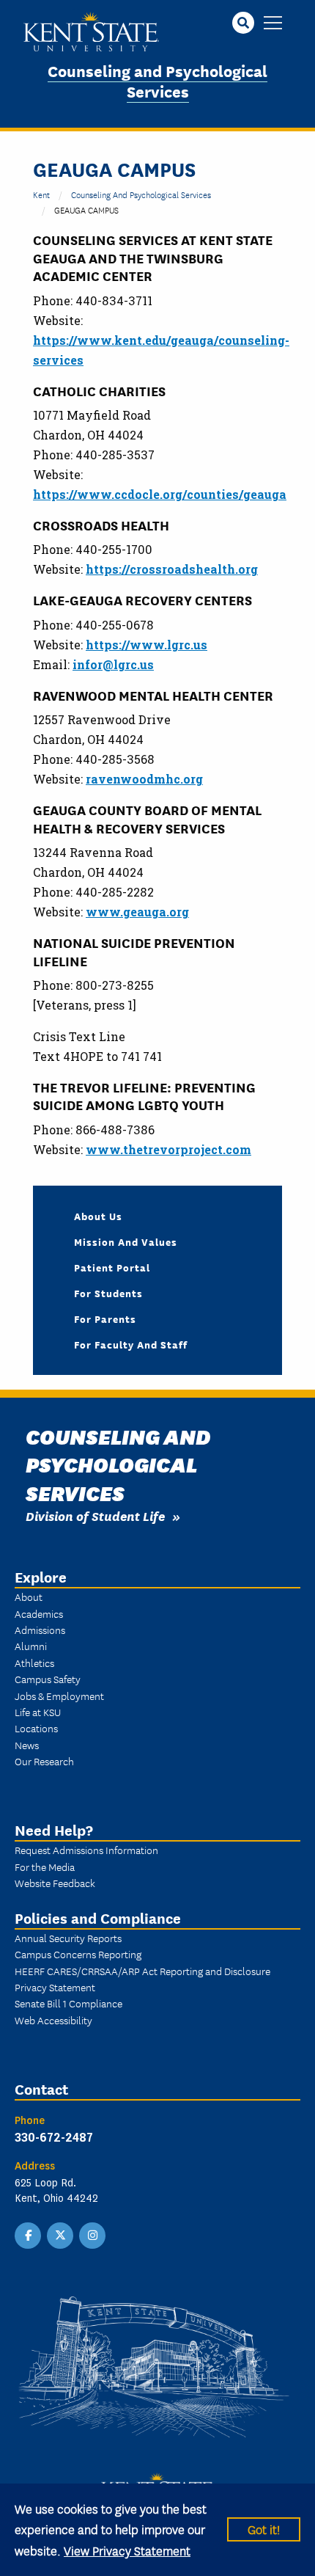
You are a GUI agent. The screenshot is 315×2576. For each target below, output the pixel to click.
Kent (41, 194)
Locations (36, 1728)
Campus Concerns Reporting (78, 1954)
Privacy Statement (55, 1987)
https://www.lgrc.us (147, 645)
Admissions (40, 1630)
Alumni (31, 1646)
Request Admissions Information (86, 1850)
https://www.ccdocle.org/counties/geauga (160, 494)
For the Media (45, 1867)
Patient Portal (112, 1267)
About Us (98, 1216)
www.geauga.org (137, 912)
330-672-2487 (54, 2137)
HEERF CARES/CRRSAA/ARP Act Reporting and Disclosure (142, 1971)
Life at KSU (38, 1712)
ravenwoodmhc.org (144, 779)
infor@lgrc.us (113, 664)
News (27, 1745)
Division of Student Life (95, 1515)
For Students (108, 1293)
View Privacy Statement (127, 2550)
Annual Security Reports (68, 1938)
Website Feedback (55, 1883)
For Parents (105, 1318)
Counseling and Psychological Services (157, 81)
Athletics (34, 1663)
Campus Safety (48, 1679)
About (29, 1597)
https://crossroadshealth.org (172, 569)
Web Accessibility (53, 2020)
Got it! (264, 2529)
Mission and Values (126, 1241)
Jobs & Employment (59, 1696)
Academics (39, 1613)
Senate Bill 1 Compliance (68, 2003)
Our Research (44, 1761)
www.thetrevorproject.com (168, 1149)
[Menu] (273, 24)
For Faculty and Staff (131, 1344)
